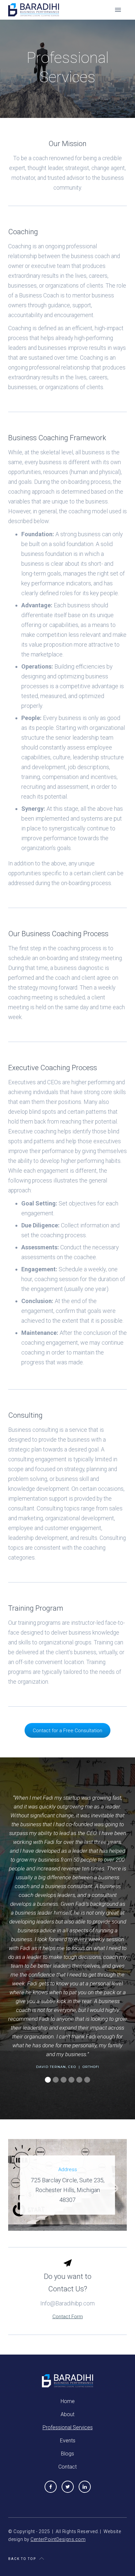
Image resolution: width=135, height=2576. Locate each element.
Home (68, 2401)
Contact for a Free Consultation (67, 1731)
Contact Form (68, 2317)
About (67, 2414)
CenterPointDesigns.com (58, 2539)
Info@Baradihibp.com (67, 2303)
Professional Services (68, 2427)
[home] (34, 9)
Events (68, 2441)
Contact (67, 2467)
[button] (118, 10)
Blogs (67, 2454)
